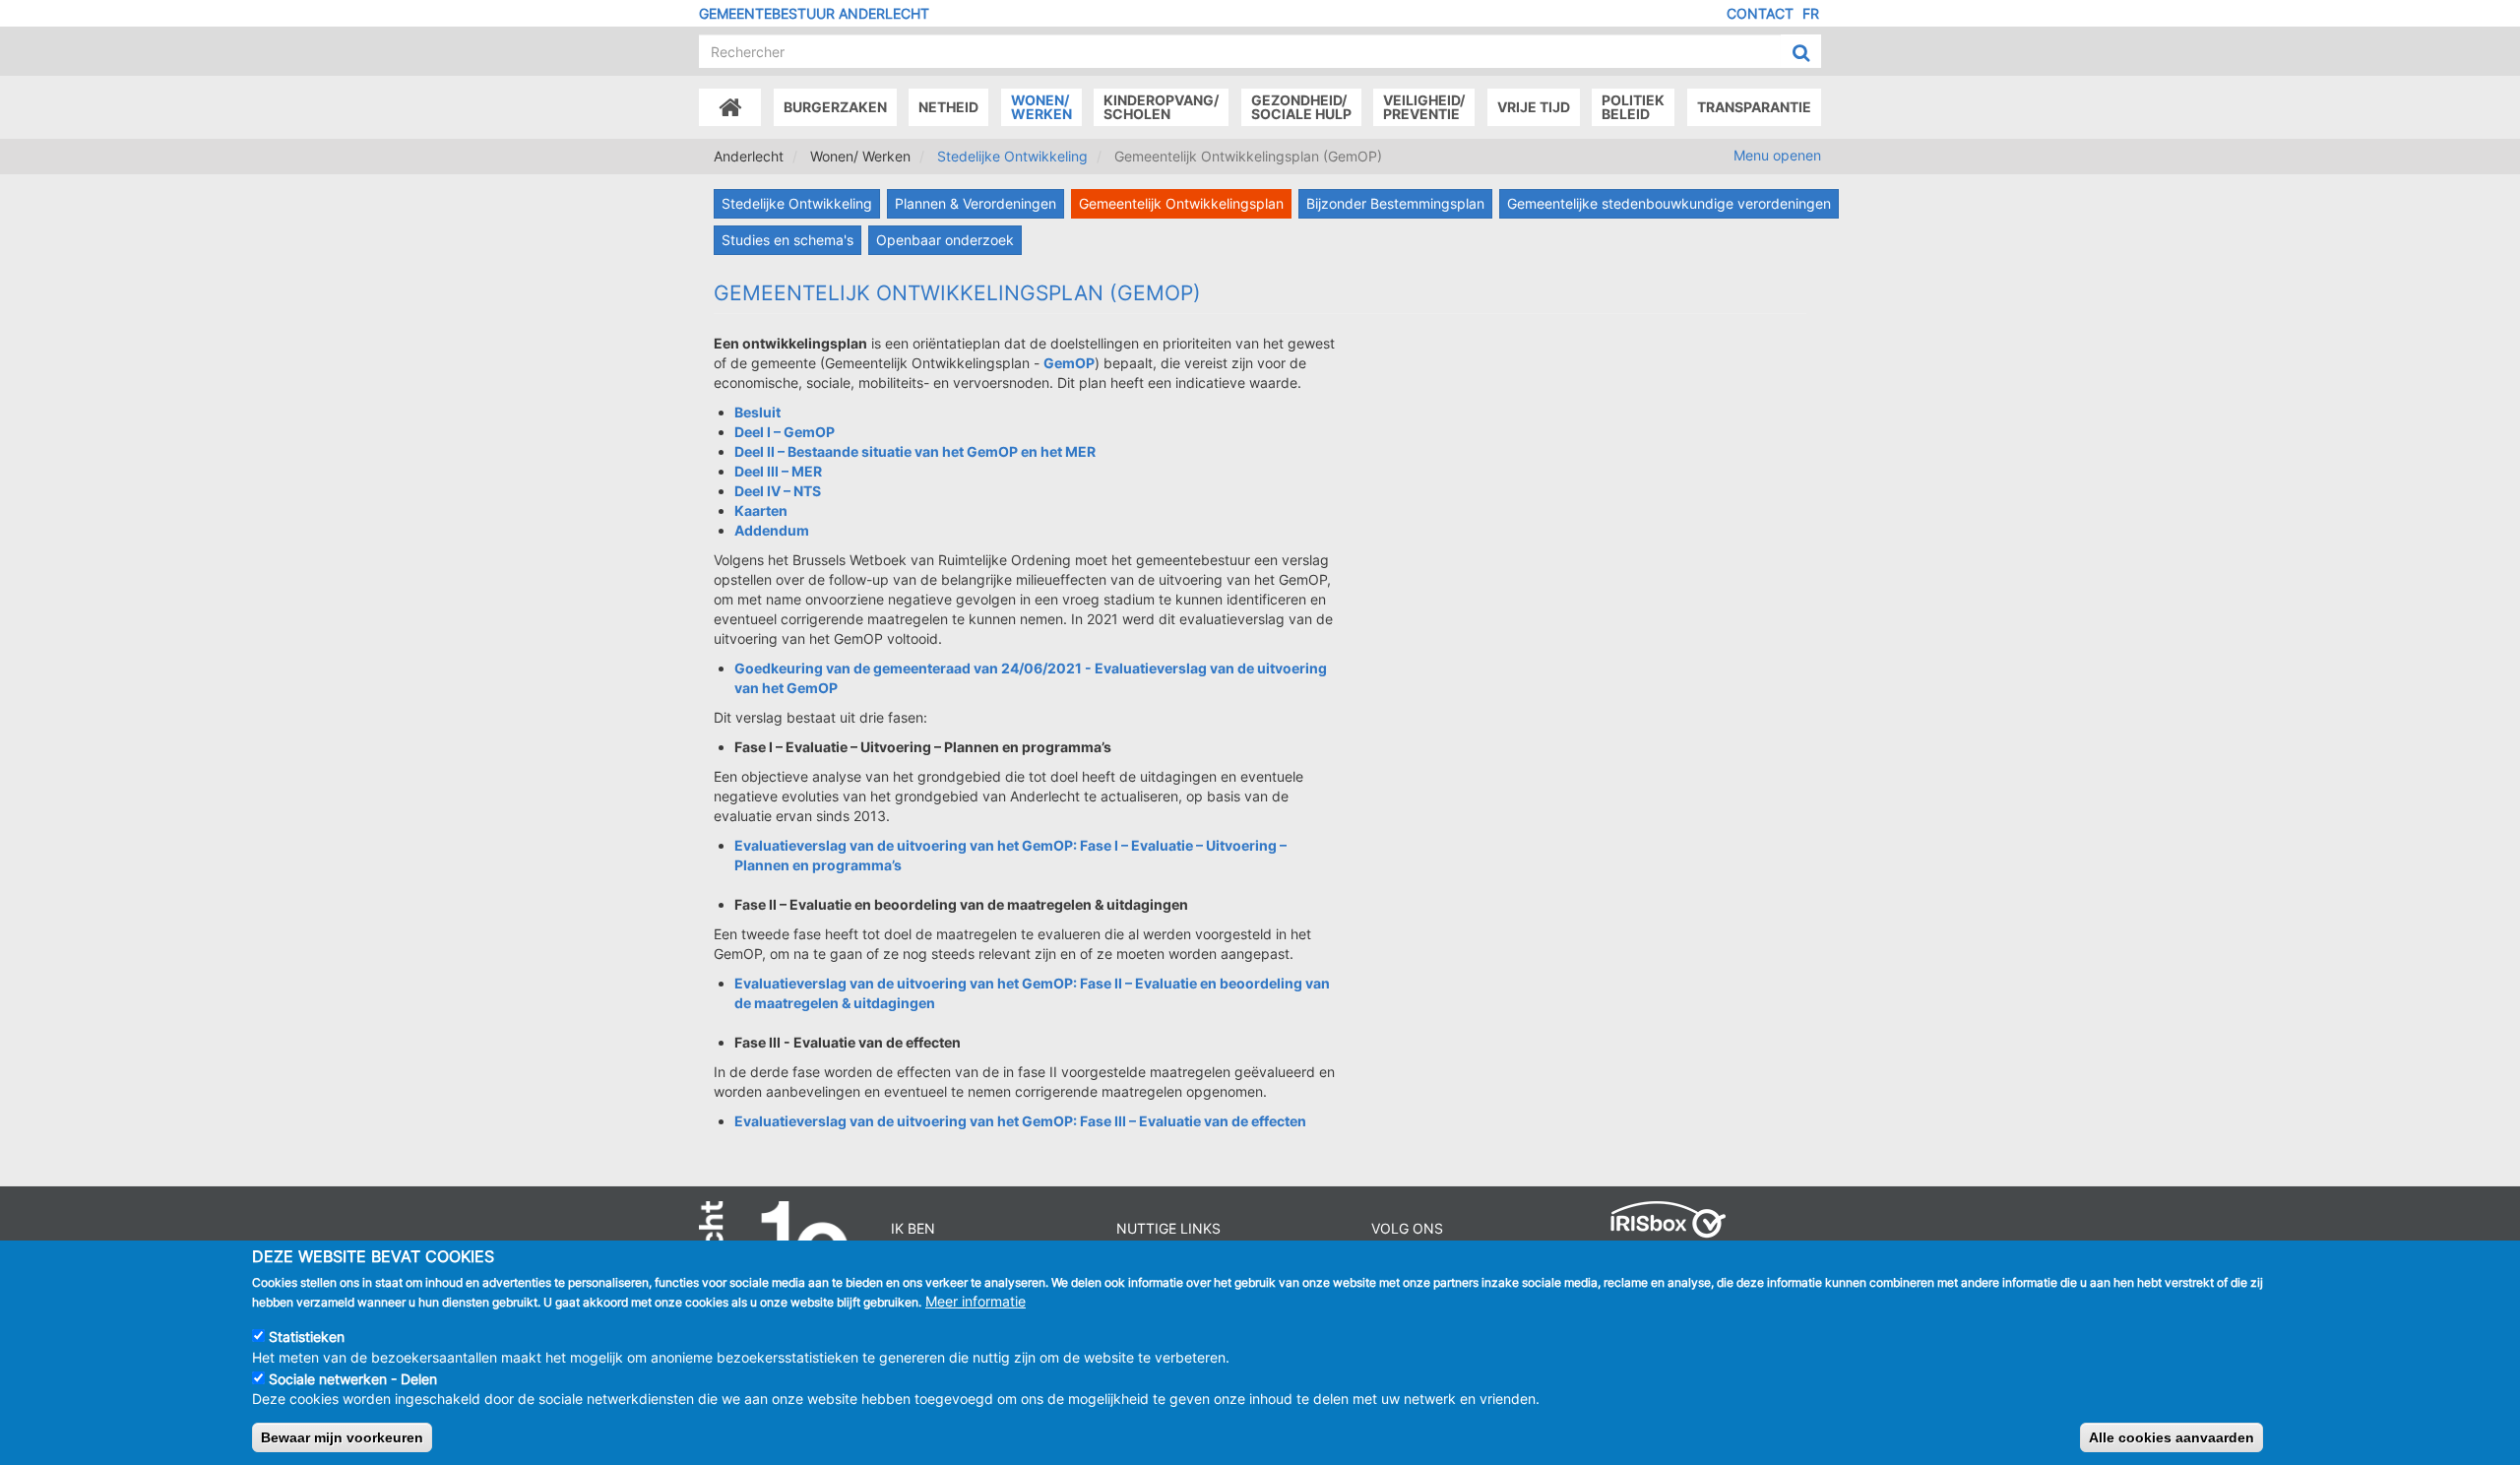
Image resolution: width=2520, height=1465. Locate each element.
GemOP (1069, 363)
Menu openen (1777, 155)
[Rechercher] (1801, 52)
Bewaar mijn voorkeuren (342, 1436)
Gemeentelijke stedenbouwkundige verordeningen (1669, 203)
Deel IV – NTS (778, 491)
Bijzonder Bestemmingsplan (1395, 203)
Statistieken (307, 1337)
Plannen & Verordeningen (976, 203)
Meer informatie (976, 1301)
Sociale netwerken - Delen (353, 1378)
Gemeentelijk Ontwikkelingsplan (1181, 203)
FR (1811, 13)
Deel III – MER (778, 471)
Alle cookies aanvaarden (2172, 1436)
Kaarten (761, 510)
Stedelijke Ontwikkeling (1012, 156)
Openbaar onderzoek (945, 240)
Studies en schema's (787, 240)
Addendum (772, 530)
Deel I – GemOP (785, 432)
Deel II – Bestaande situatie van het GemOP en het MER (915, 451)
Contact (1760, 13)
